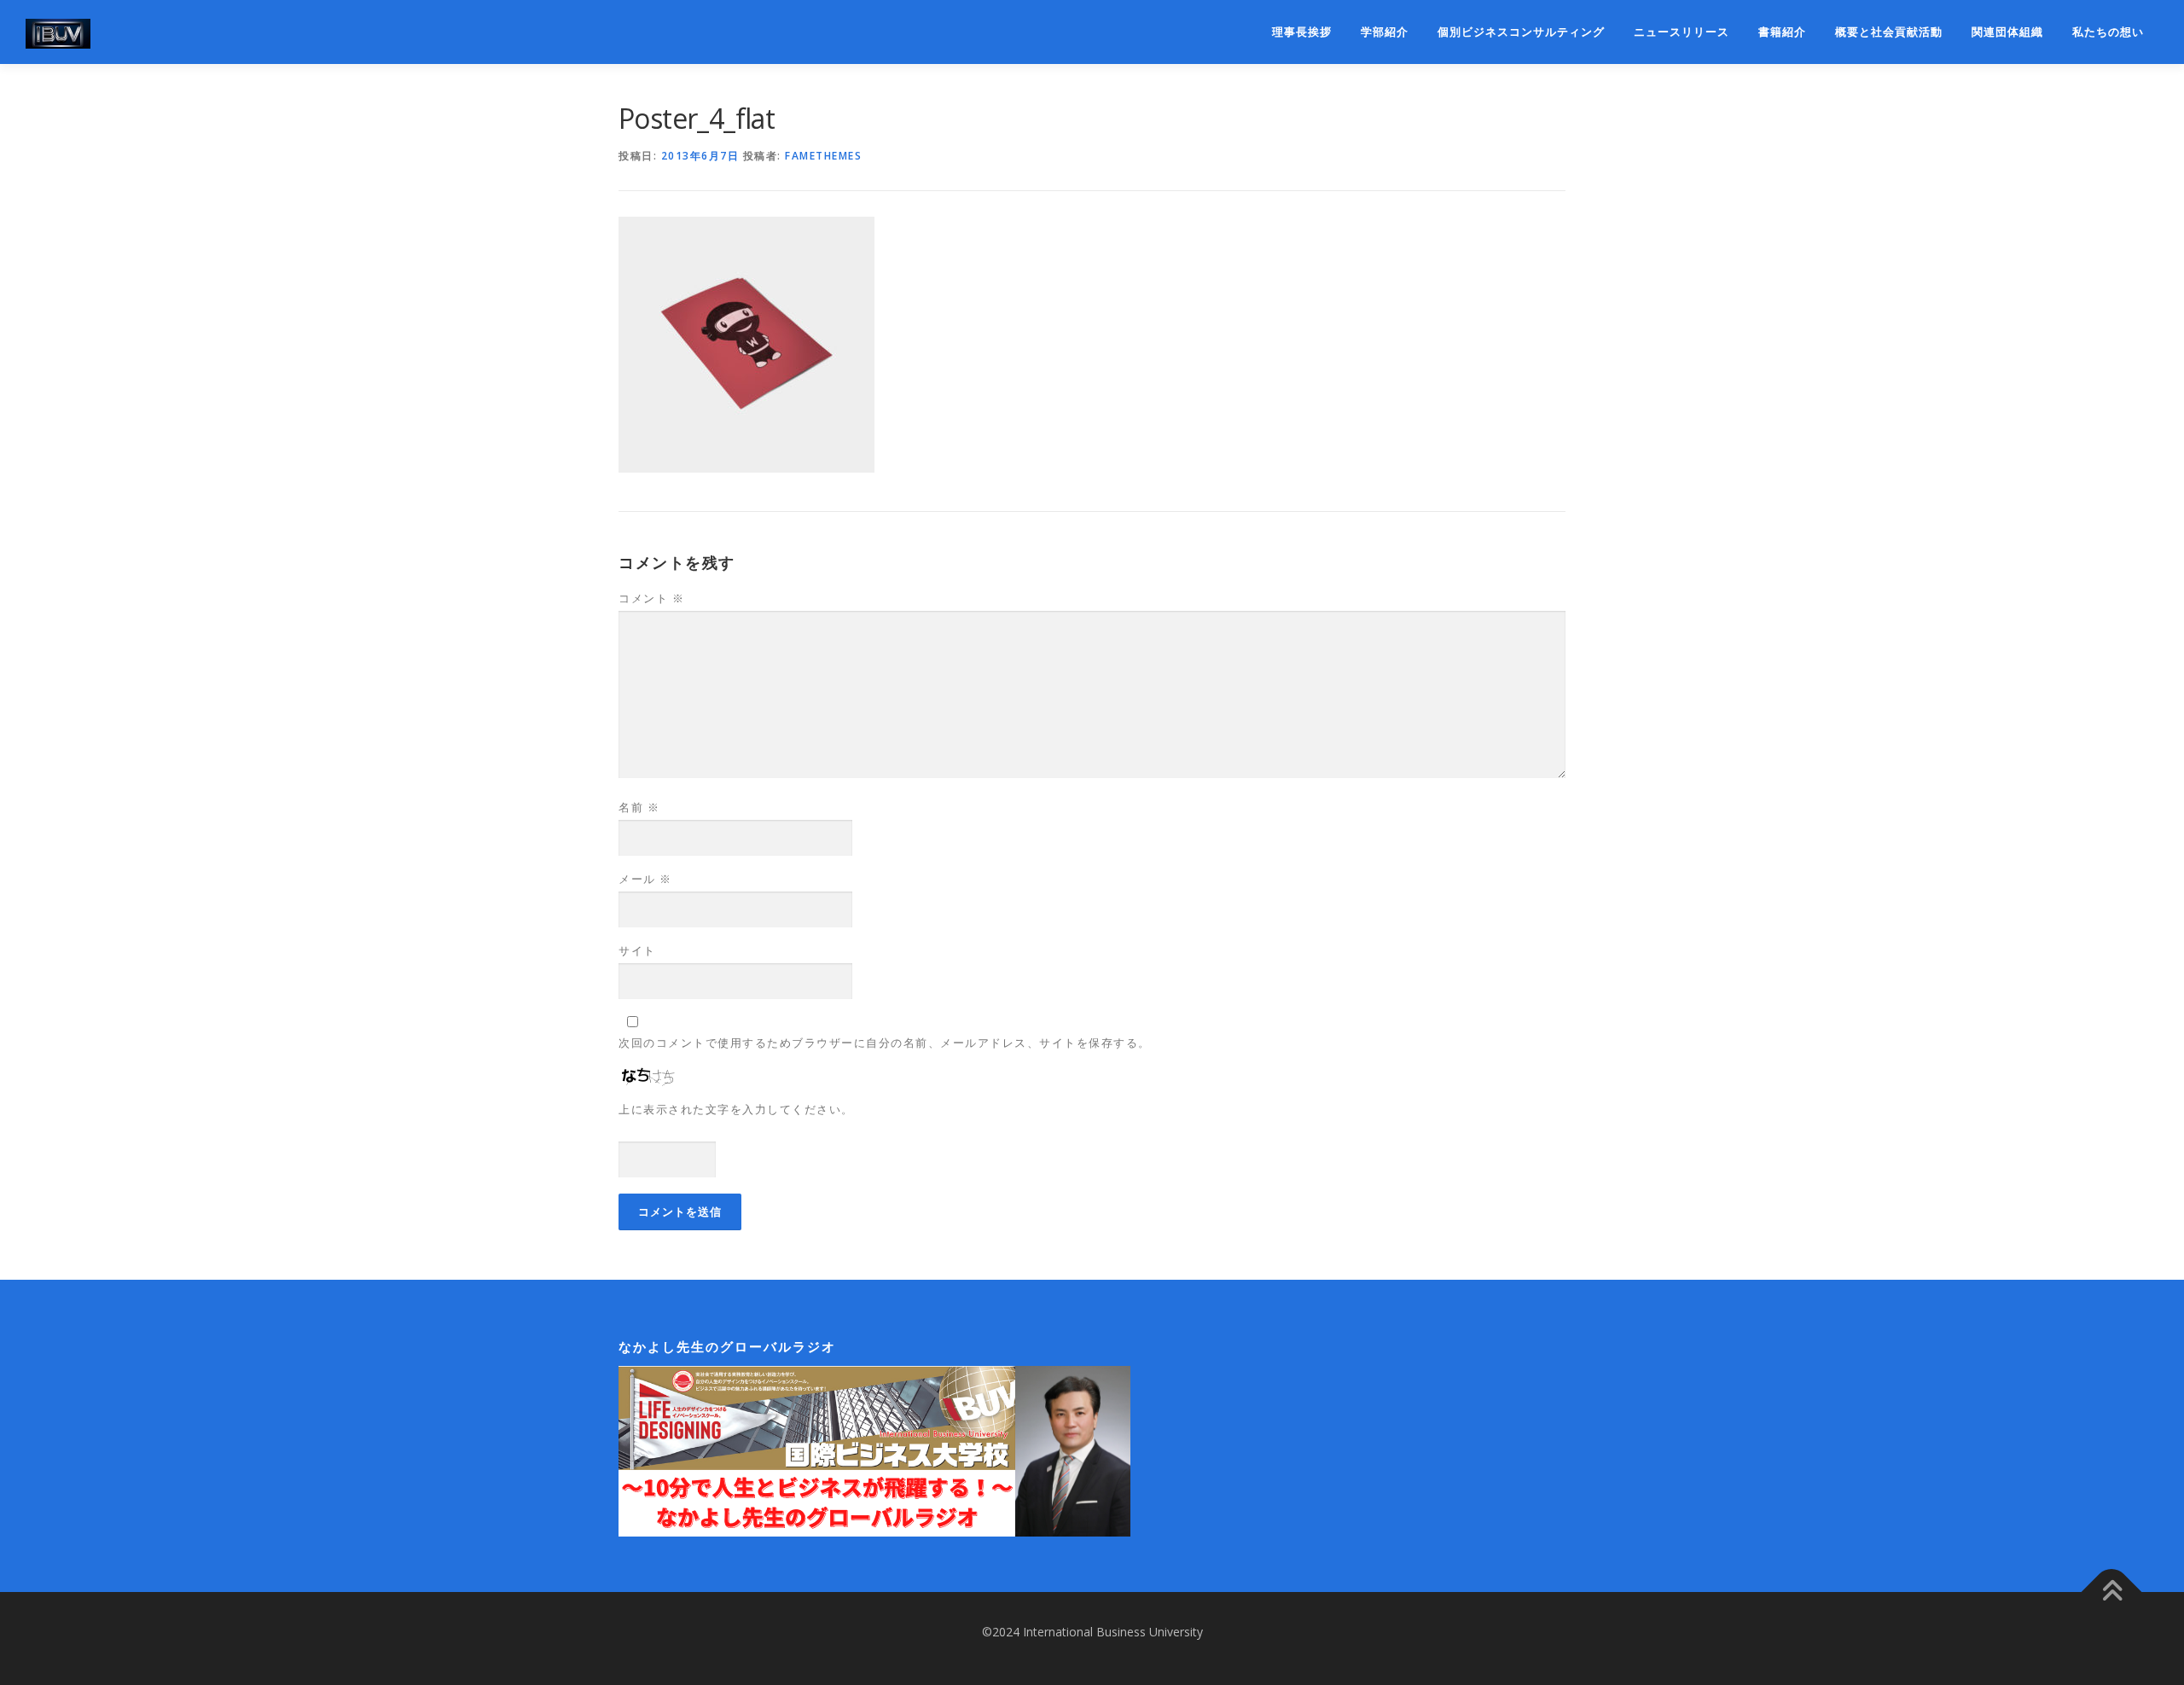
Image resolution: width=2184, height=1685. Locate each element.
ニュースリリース (1682, 32)
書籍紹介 (1782, 32)
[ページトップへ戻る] (2112, 1592)
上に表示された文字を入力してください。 (736, 1109)
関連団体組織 (2007, 32)
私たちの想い (2108, 32)
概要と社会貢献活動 (1889, 32)
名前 (639, 807)
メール (645, 879)
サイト (637, 950)
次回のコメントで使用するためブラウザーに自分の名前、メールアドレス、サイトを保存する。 (885, 1043)
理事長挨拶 (1302, 32)
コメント (651, 598)
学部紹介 (1385, 32)
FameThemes (823, 156)
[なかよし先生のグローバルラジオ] (874, 1450)
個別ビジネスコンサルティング (1521, 32)
